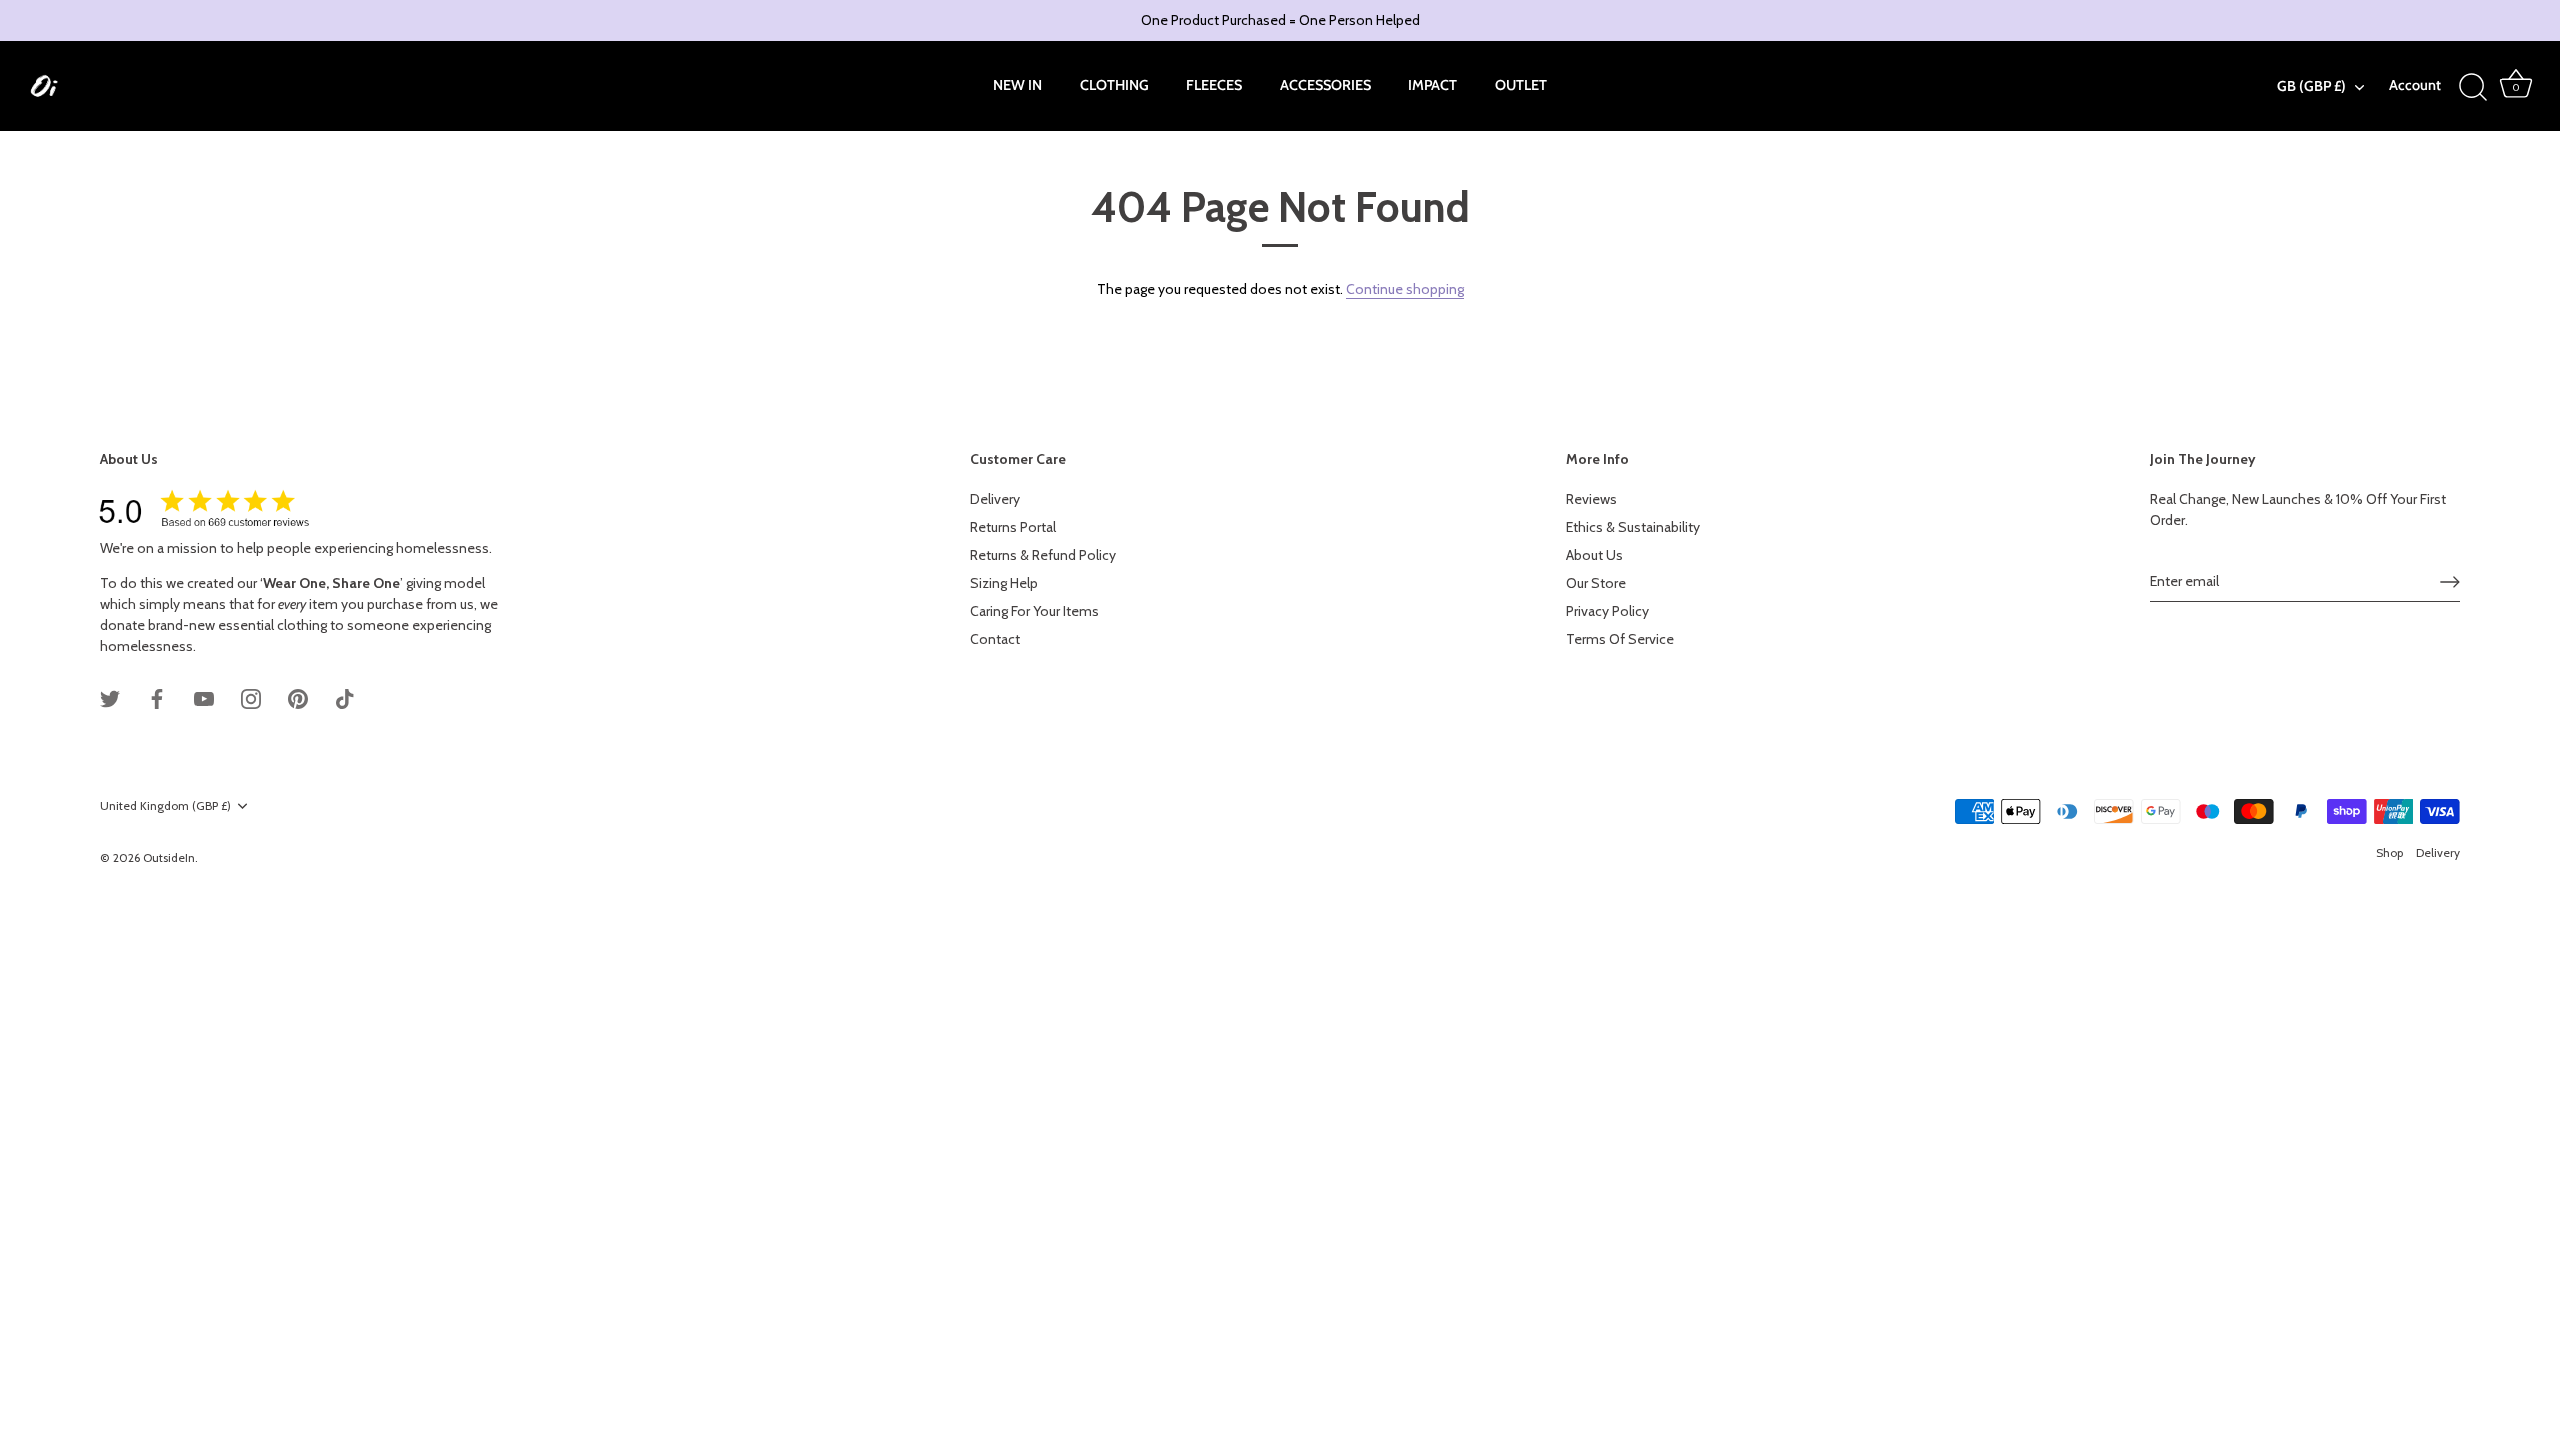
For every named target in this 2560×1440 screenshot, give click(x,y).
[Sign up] (2450, 582)
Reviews (1591, 499)
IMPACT (1432, 85)
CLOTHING (1114, 85)
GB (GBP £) (2311, 86)
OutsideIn (169, 858)
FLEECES (1214, 85)
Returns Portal (1013, 527)
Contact (995, 639)
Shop (2389, 853)
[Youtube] (204, 697)
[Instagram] (251, 697)
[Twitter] (110, 697)
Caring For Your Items (1034, 611)
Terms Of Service (1620, 639)
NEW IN (1017, 85)
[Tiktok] (345, 697)
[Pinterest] (298, 697)
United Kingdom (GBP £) (165, 806)
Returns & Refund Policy (1043, 555)
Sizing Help (1004, 583)
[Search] (2473, 88)
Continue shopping (1405, 289)
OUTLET (1521, 85)
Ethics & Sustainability (1633, 527)
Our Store (1596, 583)
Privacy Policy (1607, 611)
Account (2415, 85)
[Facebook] (157, 697)
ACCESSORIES (1325, 85)
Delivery (995, 499)
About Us (1594, 555)
